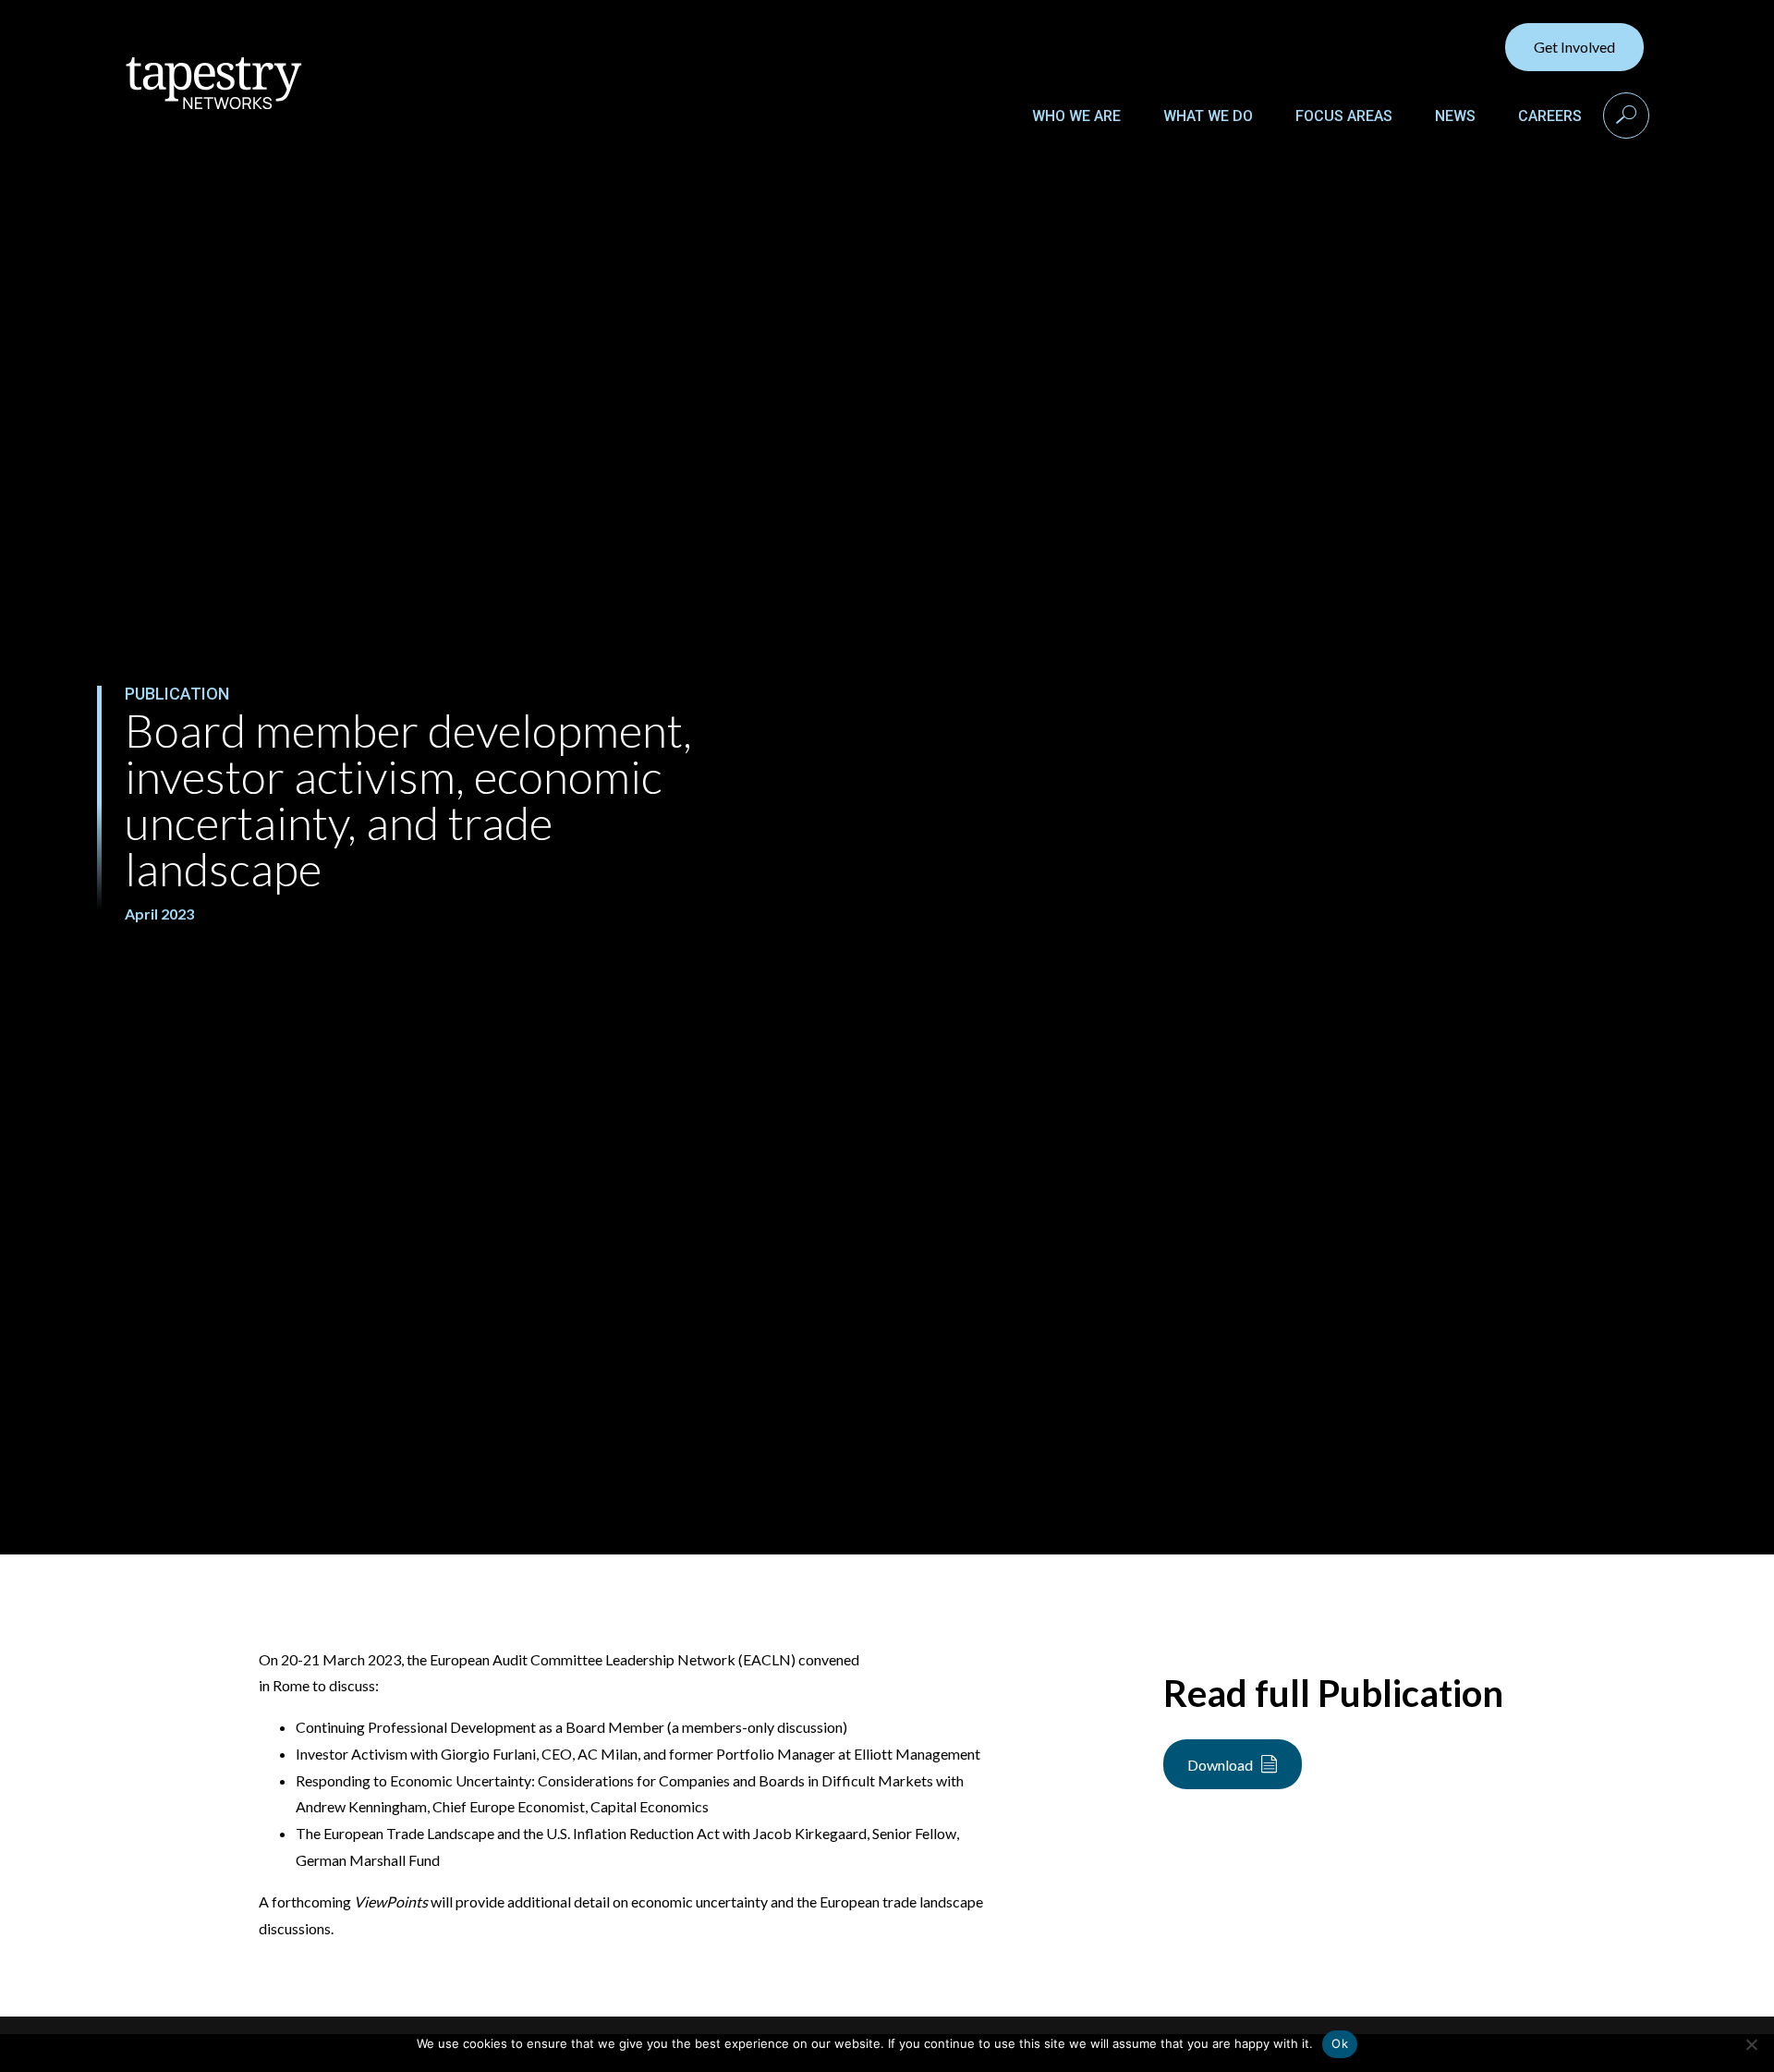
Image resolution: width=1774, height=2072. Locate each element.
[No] (1751, 2044)
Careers (1550, 116)
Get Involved (1574, 47)
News (1455, 116)
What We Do (1208, 116)
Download (1220, 1765)
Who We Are (1076, 116)
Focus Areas (1344, 116)
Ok (1340, 2043)
